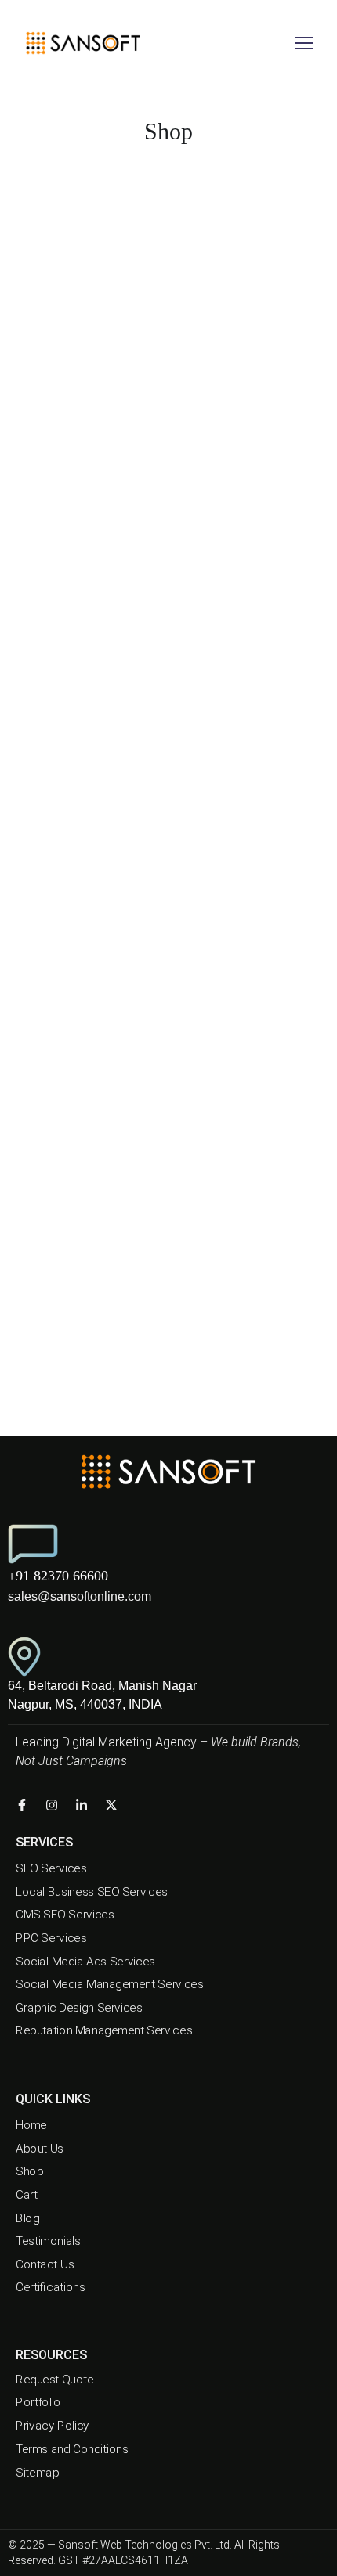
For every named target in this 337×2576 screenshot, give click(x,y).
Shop (29, 2171)
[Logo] (83, 43)
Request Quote (55, 2380)
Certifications (50, 2287)
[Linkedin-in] (82, 1805)
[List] (189, 218)
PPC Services (51, 1938)
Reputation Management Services (104, 2031)
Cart (27, 2195)
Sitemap (37, 2472)
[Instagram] (52, 1805)
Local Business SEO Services (92, 1892)
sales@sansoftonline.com (80, 1596)
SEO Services (51, 1868)
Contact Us (45, 2264)
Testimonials (48, 2241)
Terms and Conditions (72, 2449)
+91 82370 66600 (58, 1576)
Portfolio (38, 2403)
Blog (27, 2218)
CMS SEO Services (65, 1915)
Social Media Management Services (109, 1984)
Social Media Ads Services (85, 1962)
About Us (40, 2148)
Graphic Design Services (79, 2008)
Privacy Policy (53, 2426)
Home (31, 2125)
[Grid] (167, 218)
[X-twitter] (111, 1805)
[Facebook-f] (22, 1805)
